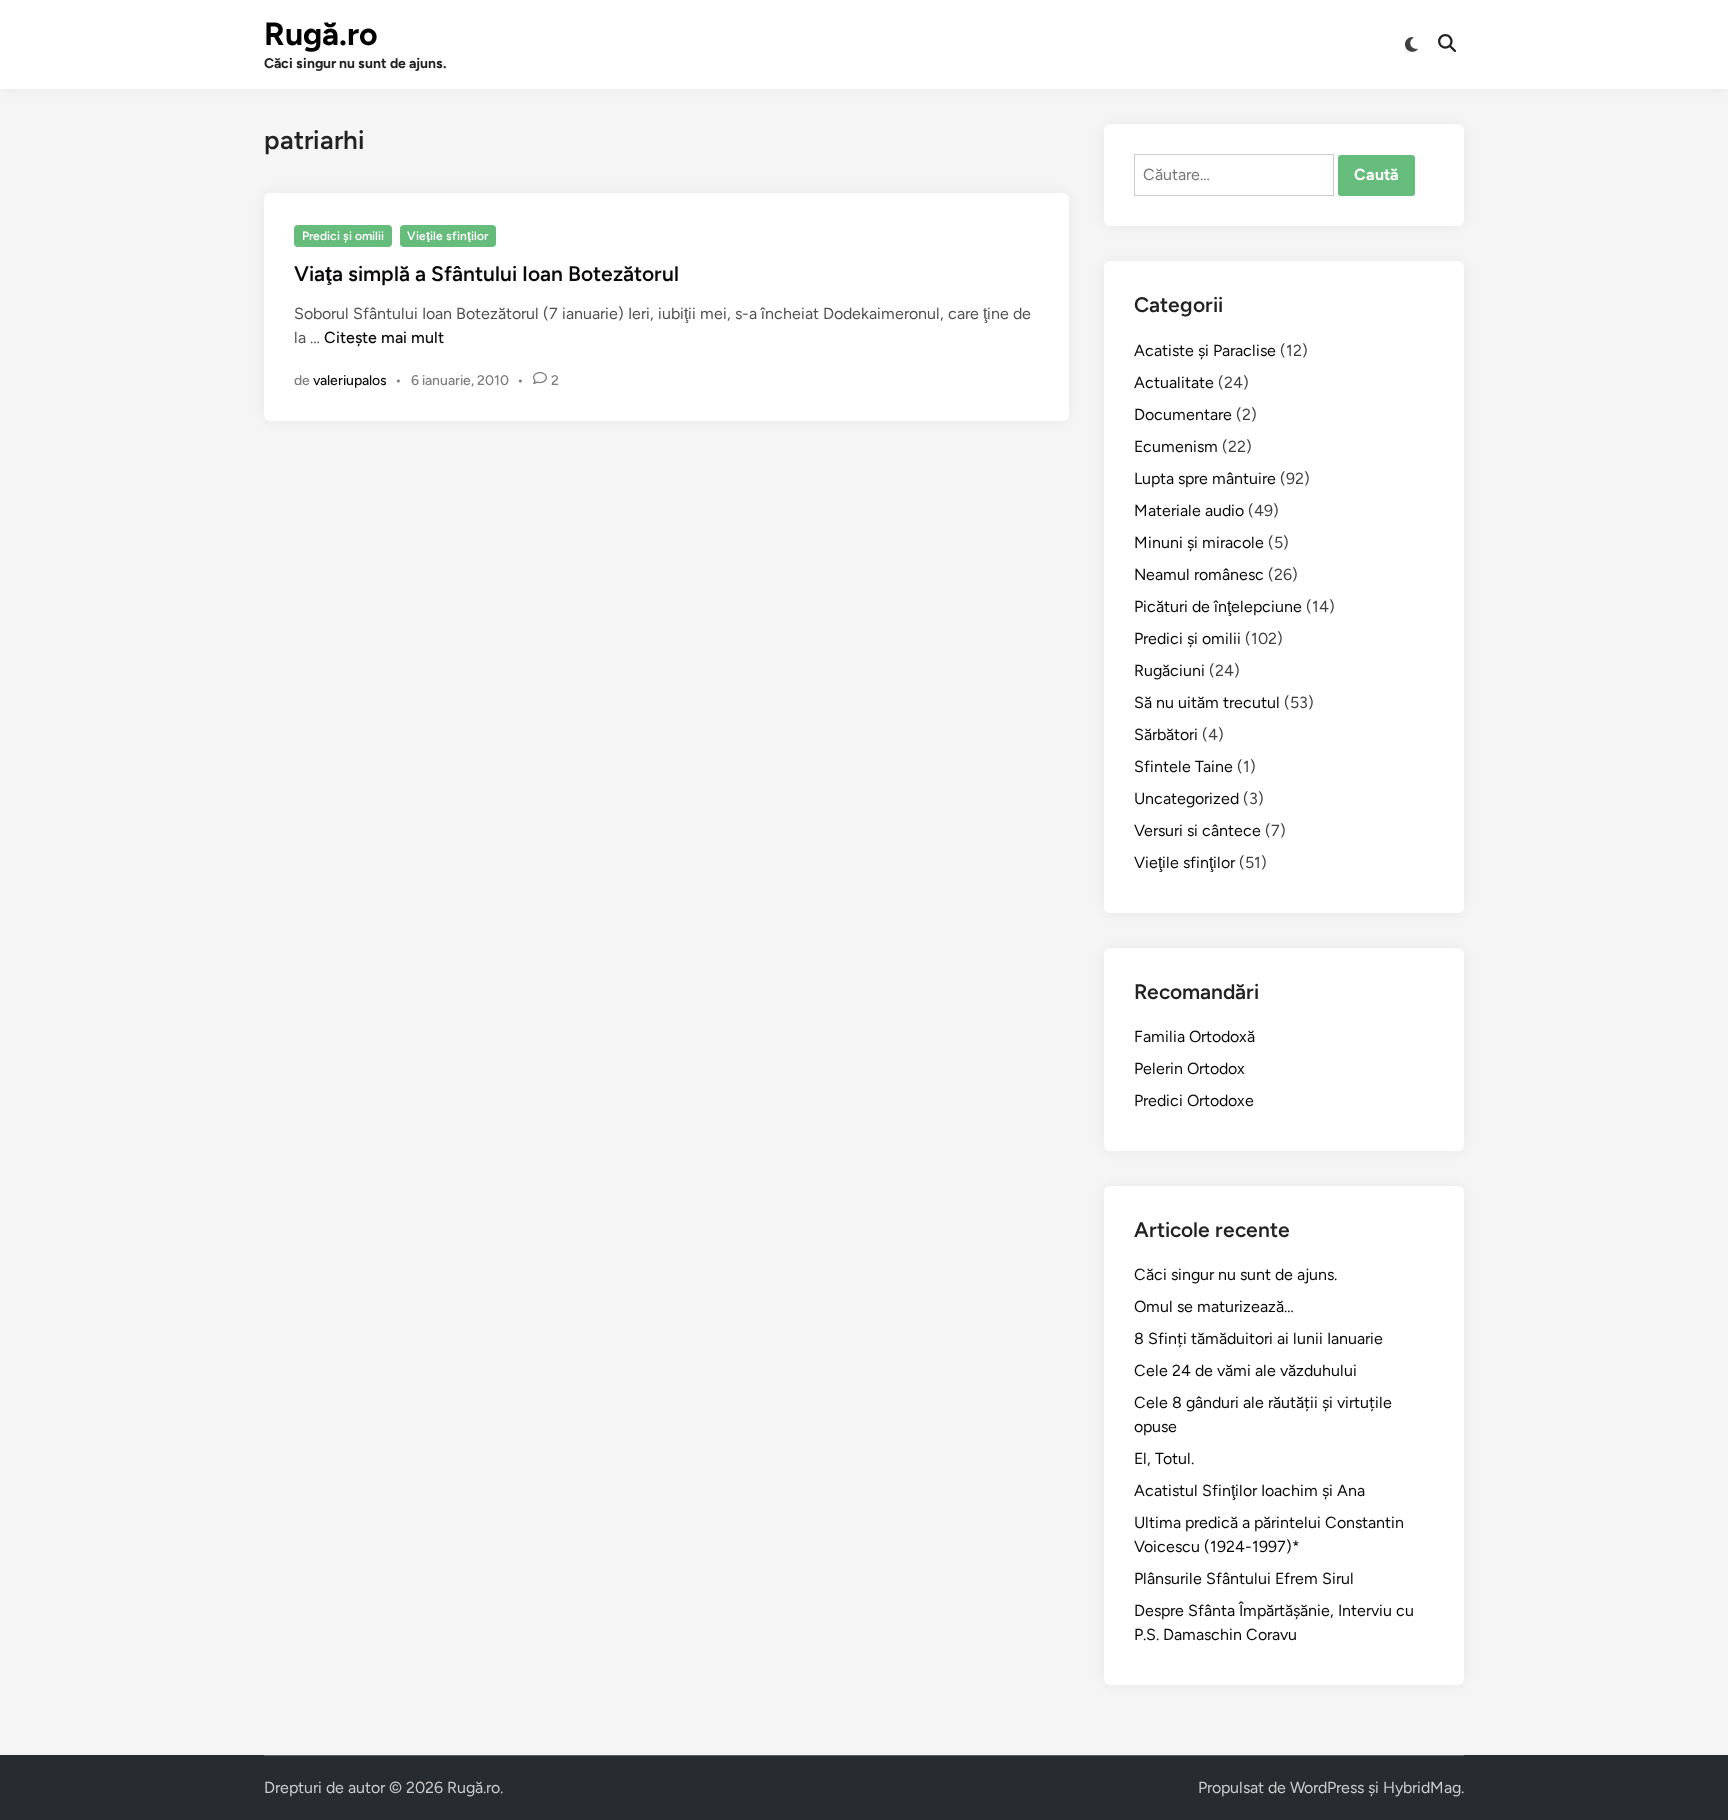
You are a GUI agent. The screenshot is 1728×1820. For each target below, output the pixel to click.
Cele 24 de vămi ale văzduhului (1245, 1370)
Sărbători (1166, 734)
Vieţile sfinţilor (447, 236)
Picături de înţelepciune (1218, 606)
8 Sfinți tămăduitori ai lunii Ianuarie (1258, 1338)
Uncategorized (1186, 798)
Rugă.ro (321, 34)
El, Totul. (1164, 1458)
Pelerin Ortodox (1189, 1068)
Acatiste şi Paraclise (1205, 350)
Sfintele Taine (1183, 766)
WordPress (1327, 1787)
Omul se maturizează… (1214, 1306)
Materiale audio (1189, 510)
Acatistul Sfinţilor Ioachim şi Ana (1249, 1490)
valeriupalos (350, 380)
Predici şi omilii (343, 236)
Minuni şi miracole (1199, 542)
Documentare (1183, 414)
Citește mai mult (384, 337)
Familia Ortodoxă (1194, 1036)
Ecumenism (1176, 446)
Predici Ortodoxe (1194, 1100)
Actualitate (1174, 382)
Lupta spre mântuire (1205, 478)
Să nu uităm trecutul (1207, 702)
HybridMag (1422, 1787)
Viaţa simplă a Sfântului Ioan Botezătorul (486, 273)
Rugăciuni (1169, 670)
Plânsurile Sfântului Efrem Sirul (1244, 1578)
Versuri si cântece (1197, 830)
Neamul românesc (1199, 574)
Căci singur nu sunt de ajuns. (1235, 1274)
